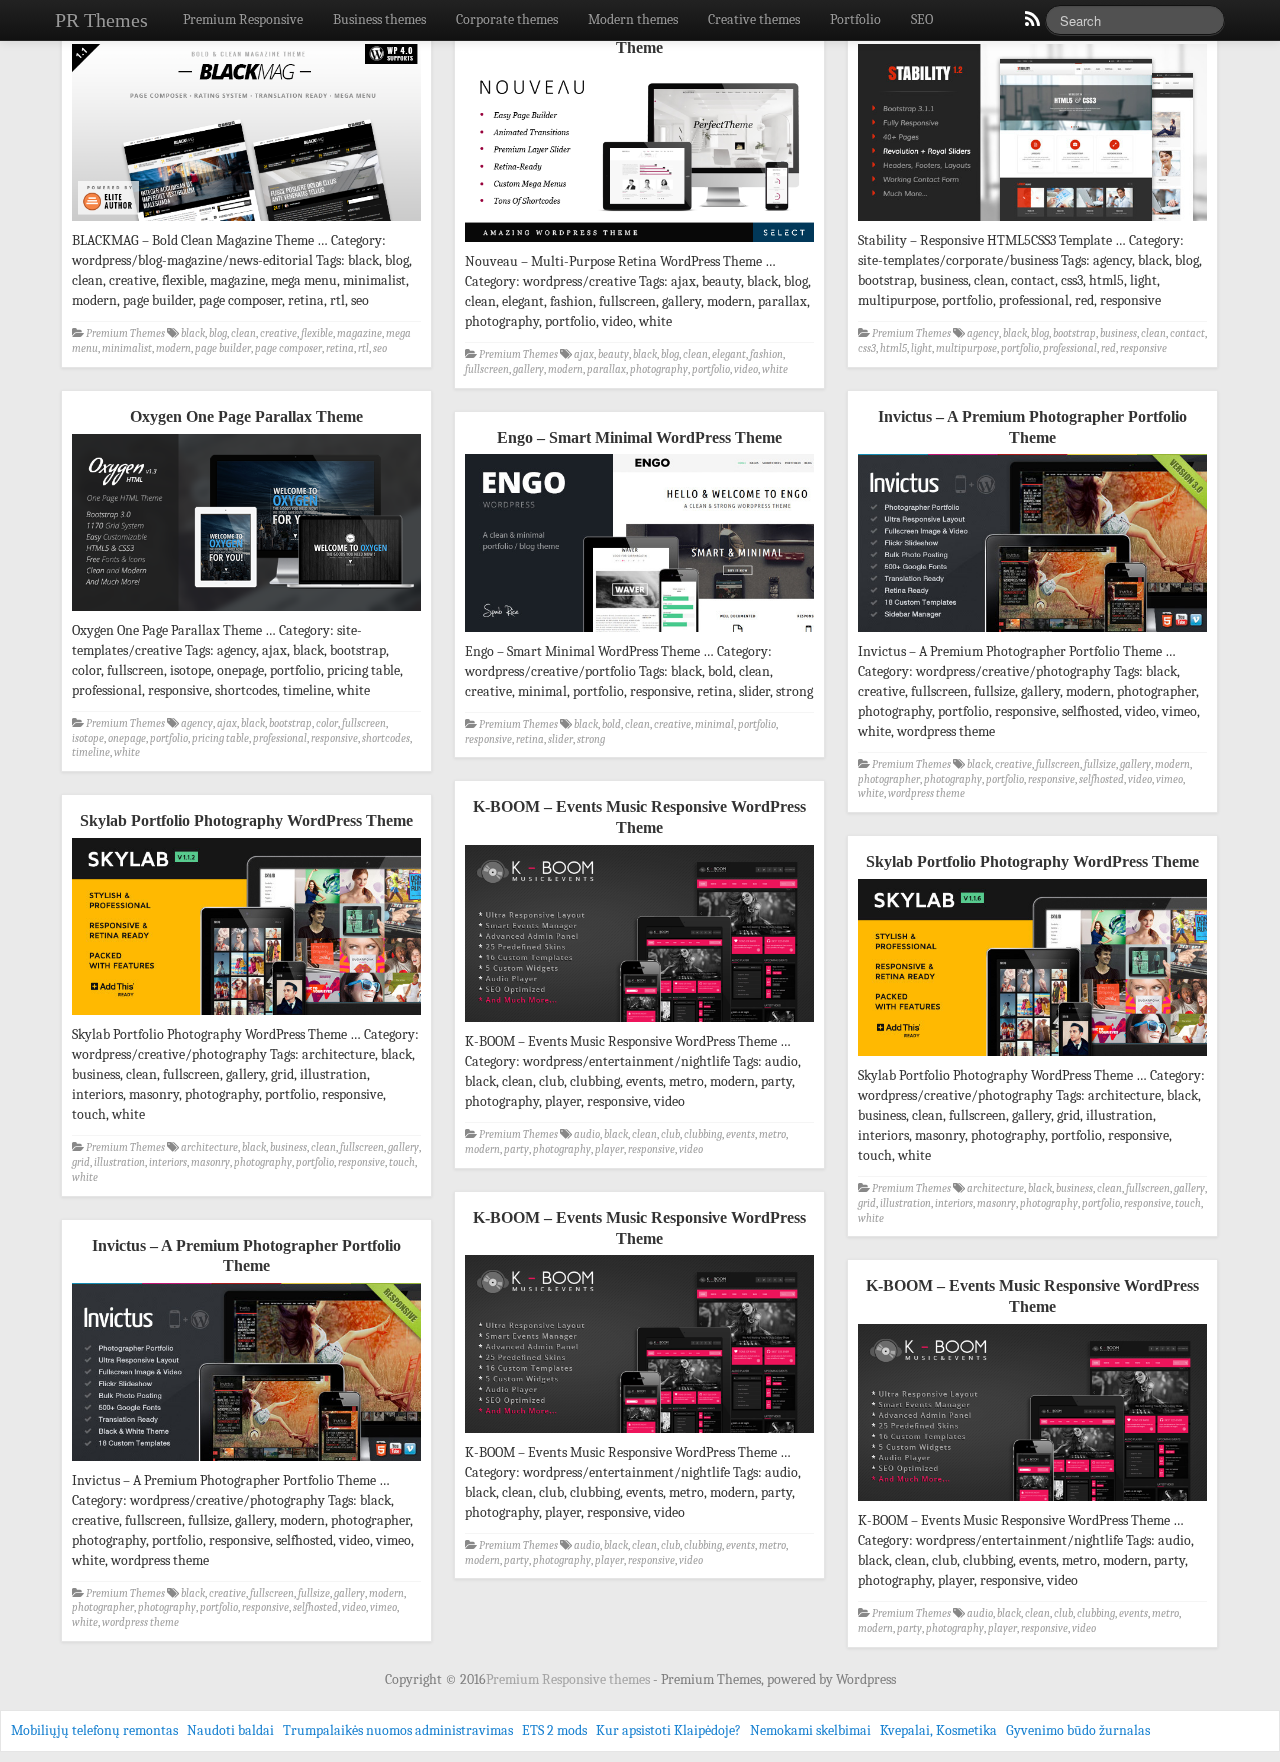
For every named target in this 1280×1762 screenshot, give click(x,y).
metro (772, 1134)
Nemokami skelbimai (810, 1730)
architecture (209, 1147)
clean (243, 333)
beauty (613, 354)
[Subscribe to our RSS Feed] (1031, 24)
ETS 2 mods (554, 1730)
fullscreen (487, 369)
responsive (1143, 348)
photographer (889, 779)
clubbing (703, 1134)
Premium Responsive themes (569, 1679)
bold (611, 724)
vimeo (1169, 779)
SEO (922, 19)
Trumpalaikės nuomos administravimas (398, 1730)
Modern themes (633, 19)
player (609, 1149)
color (327, 723)
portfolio (711, 369)
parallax (606, 369)
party (516, 1149)
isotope (88, 738)
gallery (528, 369)
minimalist (127, 348)
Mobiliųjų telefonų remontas (94, 1730)
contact (1187, 333)
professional (1070, 348)
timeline (91, 752)
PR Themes (101, 20)
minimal (714, 724)
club (670, 1134)
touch (402, 1162)
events (740, 1134)
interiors (168, 1162)
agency (983, 333)
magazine (359, 333)
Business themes (379, 19)
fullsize (1100, 764)
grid (81, 1162)
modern (173, 348)
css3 (867, 348)
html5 (893, 348)
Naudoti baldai (230, 1730)
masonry (210, 1162)
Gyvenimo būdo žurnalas (1078, 1730)
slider (560, 739)
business (1118, 333)
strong (591, 739)
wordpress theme (926, 793)
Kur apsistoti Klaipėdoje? (668, 1730)
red (1108, 348)
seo (380, 348)
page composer (288, 348)
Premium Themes (125, 333)
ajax (584, 354)
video (746, 369)
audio (587, 1134)
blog (218, 333)
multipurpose (966, 348)
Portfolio (855, 19)
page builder (223, 348)
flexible (317, 333)
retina (340, 348)
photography (659, 369)
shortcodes (386, 738)
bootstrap (1074, 333)
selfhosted (1101, 779)
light (921, 348)
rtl (363, 348)
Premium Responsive (243, 19)
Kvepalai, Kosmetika (938, 1730)
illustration (119, 1162)
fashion (766, 354)
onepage (127, 738)
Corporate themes (507, 19)
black (193, 333)
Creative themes (754, 19)
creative (278, 333)
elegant (729, 354)
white (775, 369)
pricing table (220, 738)
